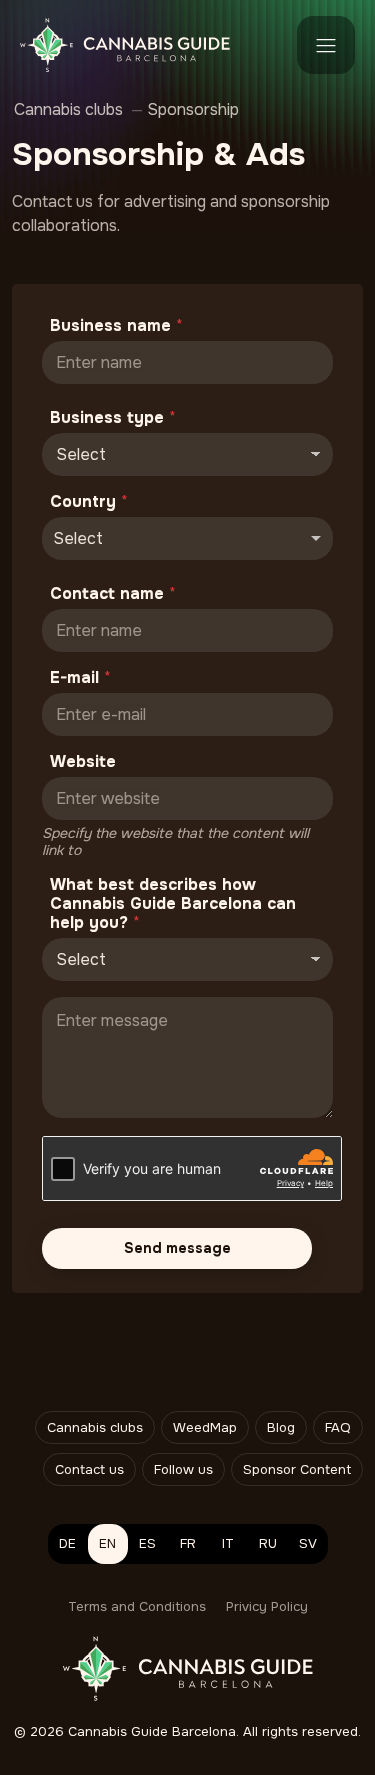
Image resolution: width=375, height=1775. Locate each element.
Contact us (89, 1469)
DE (67, 1543)
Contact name (113, 593)
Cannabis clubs (95, 1427)
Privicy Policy (267, 1606)
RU (268, 1543)
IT (228, 1543)
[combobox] (187, 538)
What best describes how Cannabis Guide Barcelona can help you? (173, 903)
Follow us (183, 1469)
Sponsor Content (297, 1469)
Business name (116, 325)
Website (83, 761)
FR (188, 1543)
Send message (177, 1248)
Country (89, 501)
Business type (113, 417)
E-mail (80, 677)
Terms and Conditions (137, 1606)
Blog (281, 1427)
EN (107, 1543)
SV (308, 1543)
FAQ (338, 1427)
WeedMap (205, 1427)
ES (147, 1543)
